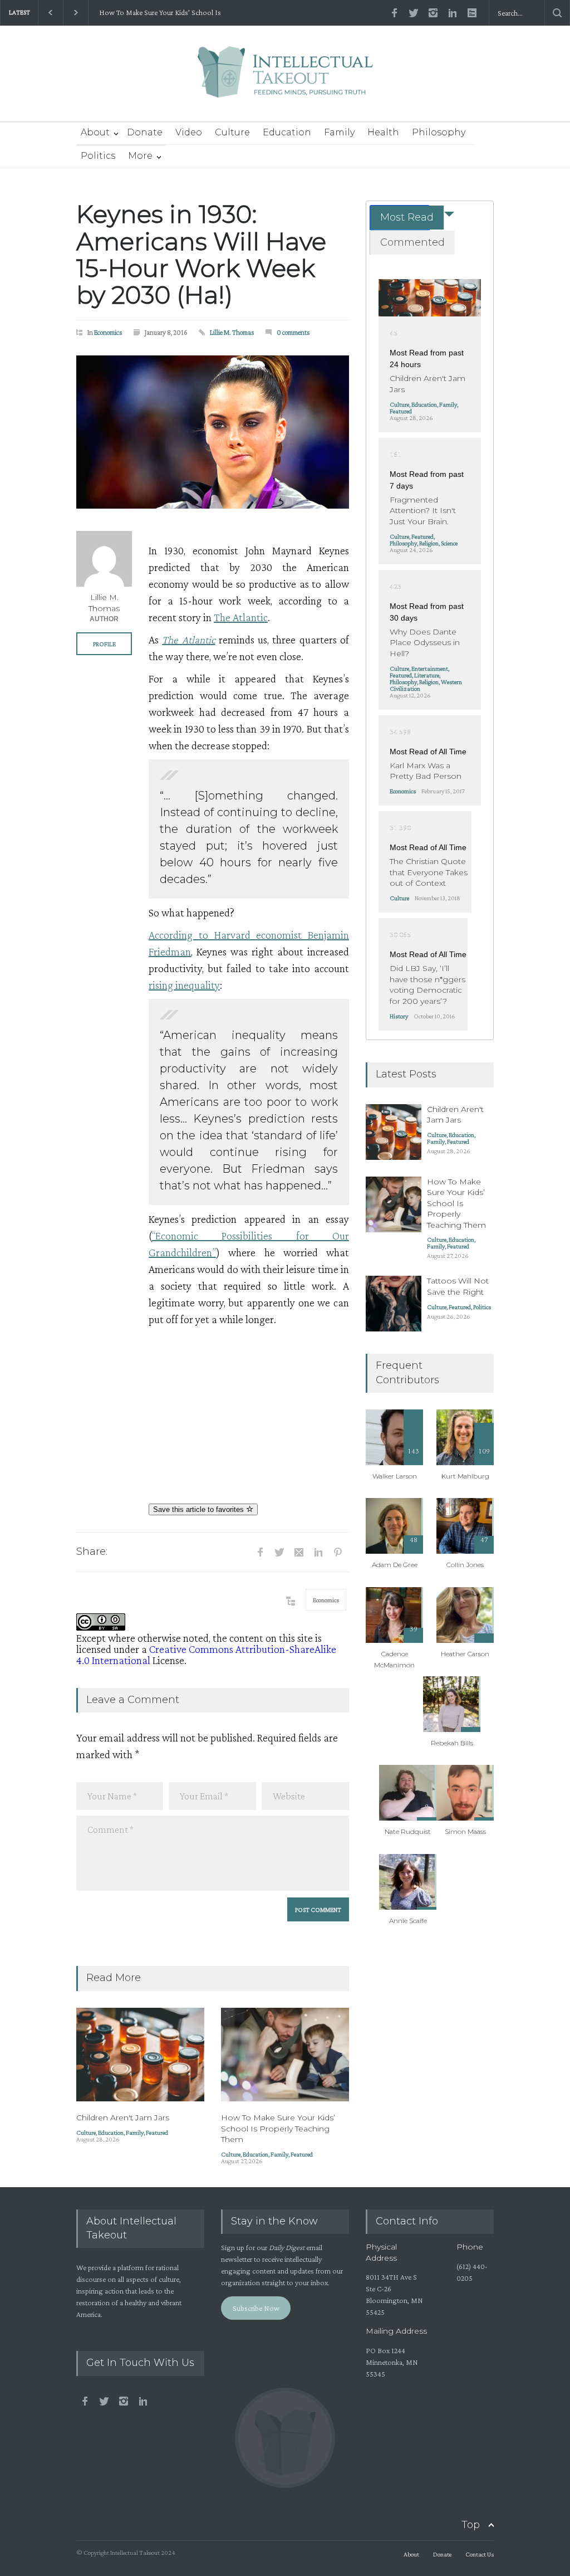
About (95, 132)
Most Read (407, 217)
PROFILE (104, 644)
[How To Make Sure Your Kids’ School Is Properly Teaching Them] (285, 2055)
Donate (145, 132)
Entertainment (430, 669)
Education (287, 132)
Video (189, 132)
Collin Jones (465, 1565)
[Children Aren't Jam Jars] (140, 2055)
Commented (412, 242)
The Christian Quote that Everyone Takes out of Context (429, 872)
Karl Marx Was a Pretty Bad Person (426, 771)
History (399, 1016)
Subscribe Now (256, 2308)
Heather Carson (465, 1654)
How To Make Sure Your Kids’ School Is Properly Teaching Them (158, 13)
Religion (429, 543)
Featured (157, 2133)
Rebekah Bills (452, 1743)
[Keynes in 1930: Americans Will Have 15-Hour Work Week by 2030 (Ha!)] (213, 432)
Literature (427, 675)
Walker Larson (395, 1476)
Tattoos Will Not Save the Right (458, 1286)
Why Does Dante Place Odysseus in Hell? (425, 643)
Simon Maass (465, 1831)
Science (449, 543)
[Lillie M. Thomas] (104, 559)
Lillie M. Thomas (232, 332)
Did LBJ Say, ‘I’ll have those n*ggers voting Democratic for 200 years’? (427, 985)
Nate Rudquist (408, 1831)
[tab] (400, 218)
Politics (98, 156)
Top (471, 2525)
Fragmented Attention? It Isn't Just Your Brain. (423, 511)
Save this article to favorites (200, 1509)
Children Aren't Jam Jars (123, 2118)
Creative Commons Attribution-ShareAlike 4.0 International (206, 1655)
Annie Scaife (408, 1921)
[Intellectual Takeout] (285, 79)
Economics (108, 332)
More (140, 156)
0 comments (293, 332)
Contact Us (480, 2554)
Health (383, 132)
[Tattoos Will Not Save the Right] (394, 1304)
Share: (92, 1552)
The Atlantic (241, 617)
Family (339, 132)
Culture (232, 132)
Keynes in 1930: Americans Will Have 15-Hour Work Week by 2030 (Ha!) (201, 254)
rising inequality (184, 985)
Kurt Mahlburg (465, 1476)
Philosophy (439, 132)
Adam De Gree (395, 1565)
